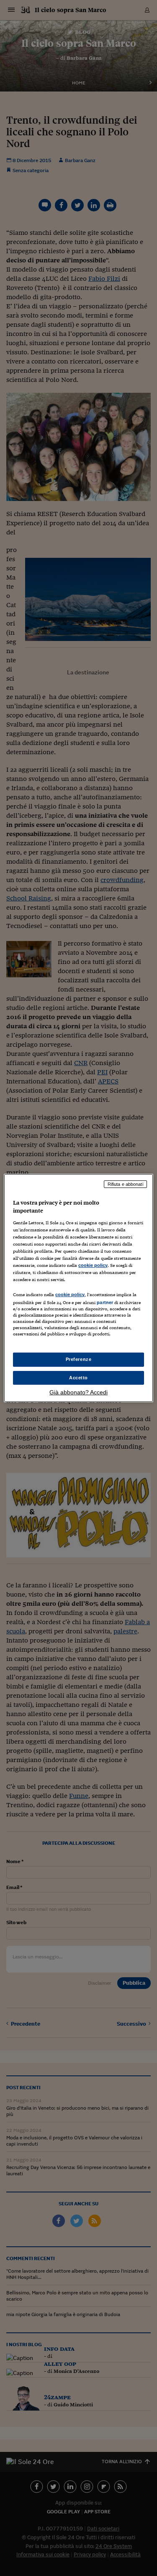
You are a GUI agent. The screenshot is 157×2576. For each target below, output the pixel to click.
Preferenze (79, 1359)
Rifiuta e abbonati (125, 1184)
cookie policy (93, 1265)
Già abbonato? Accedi (78, 1392)
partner (105, 1302)
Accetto (78, 1378)
